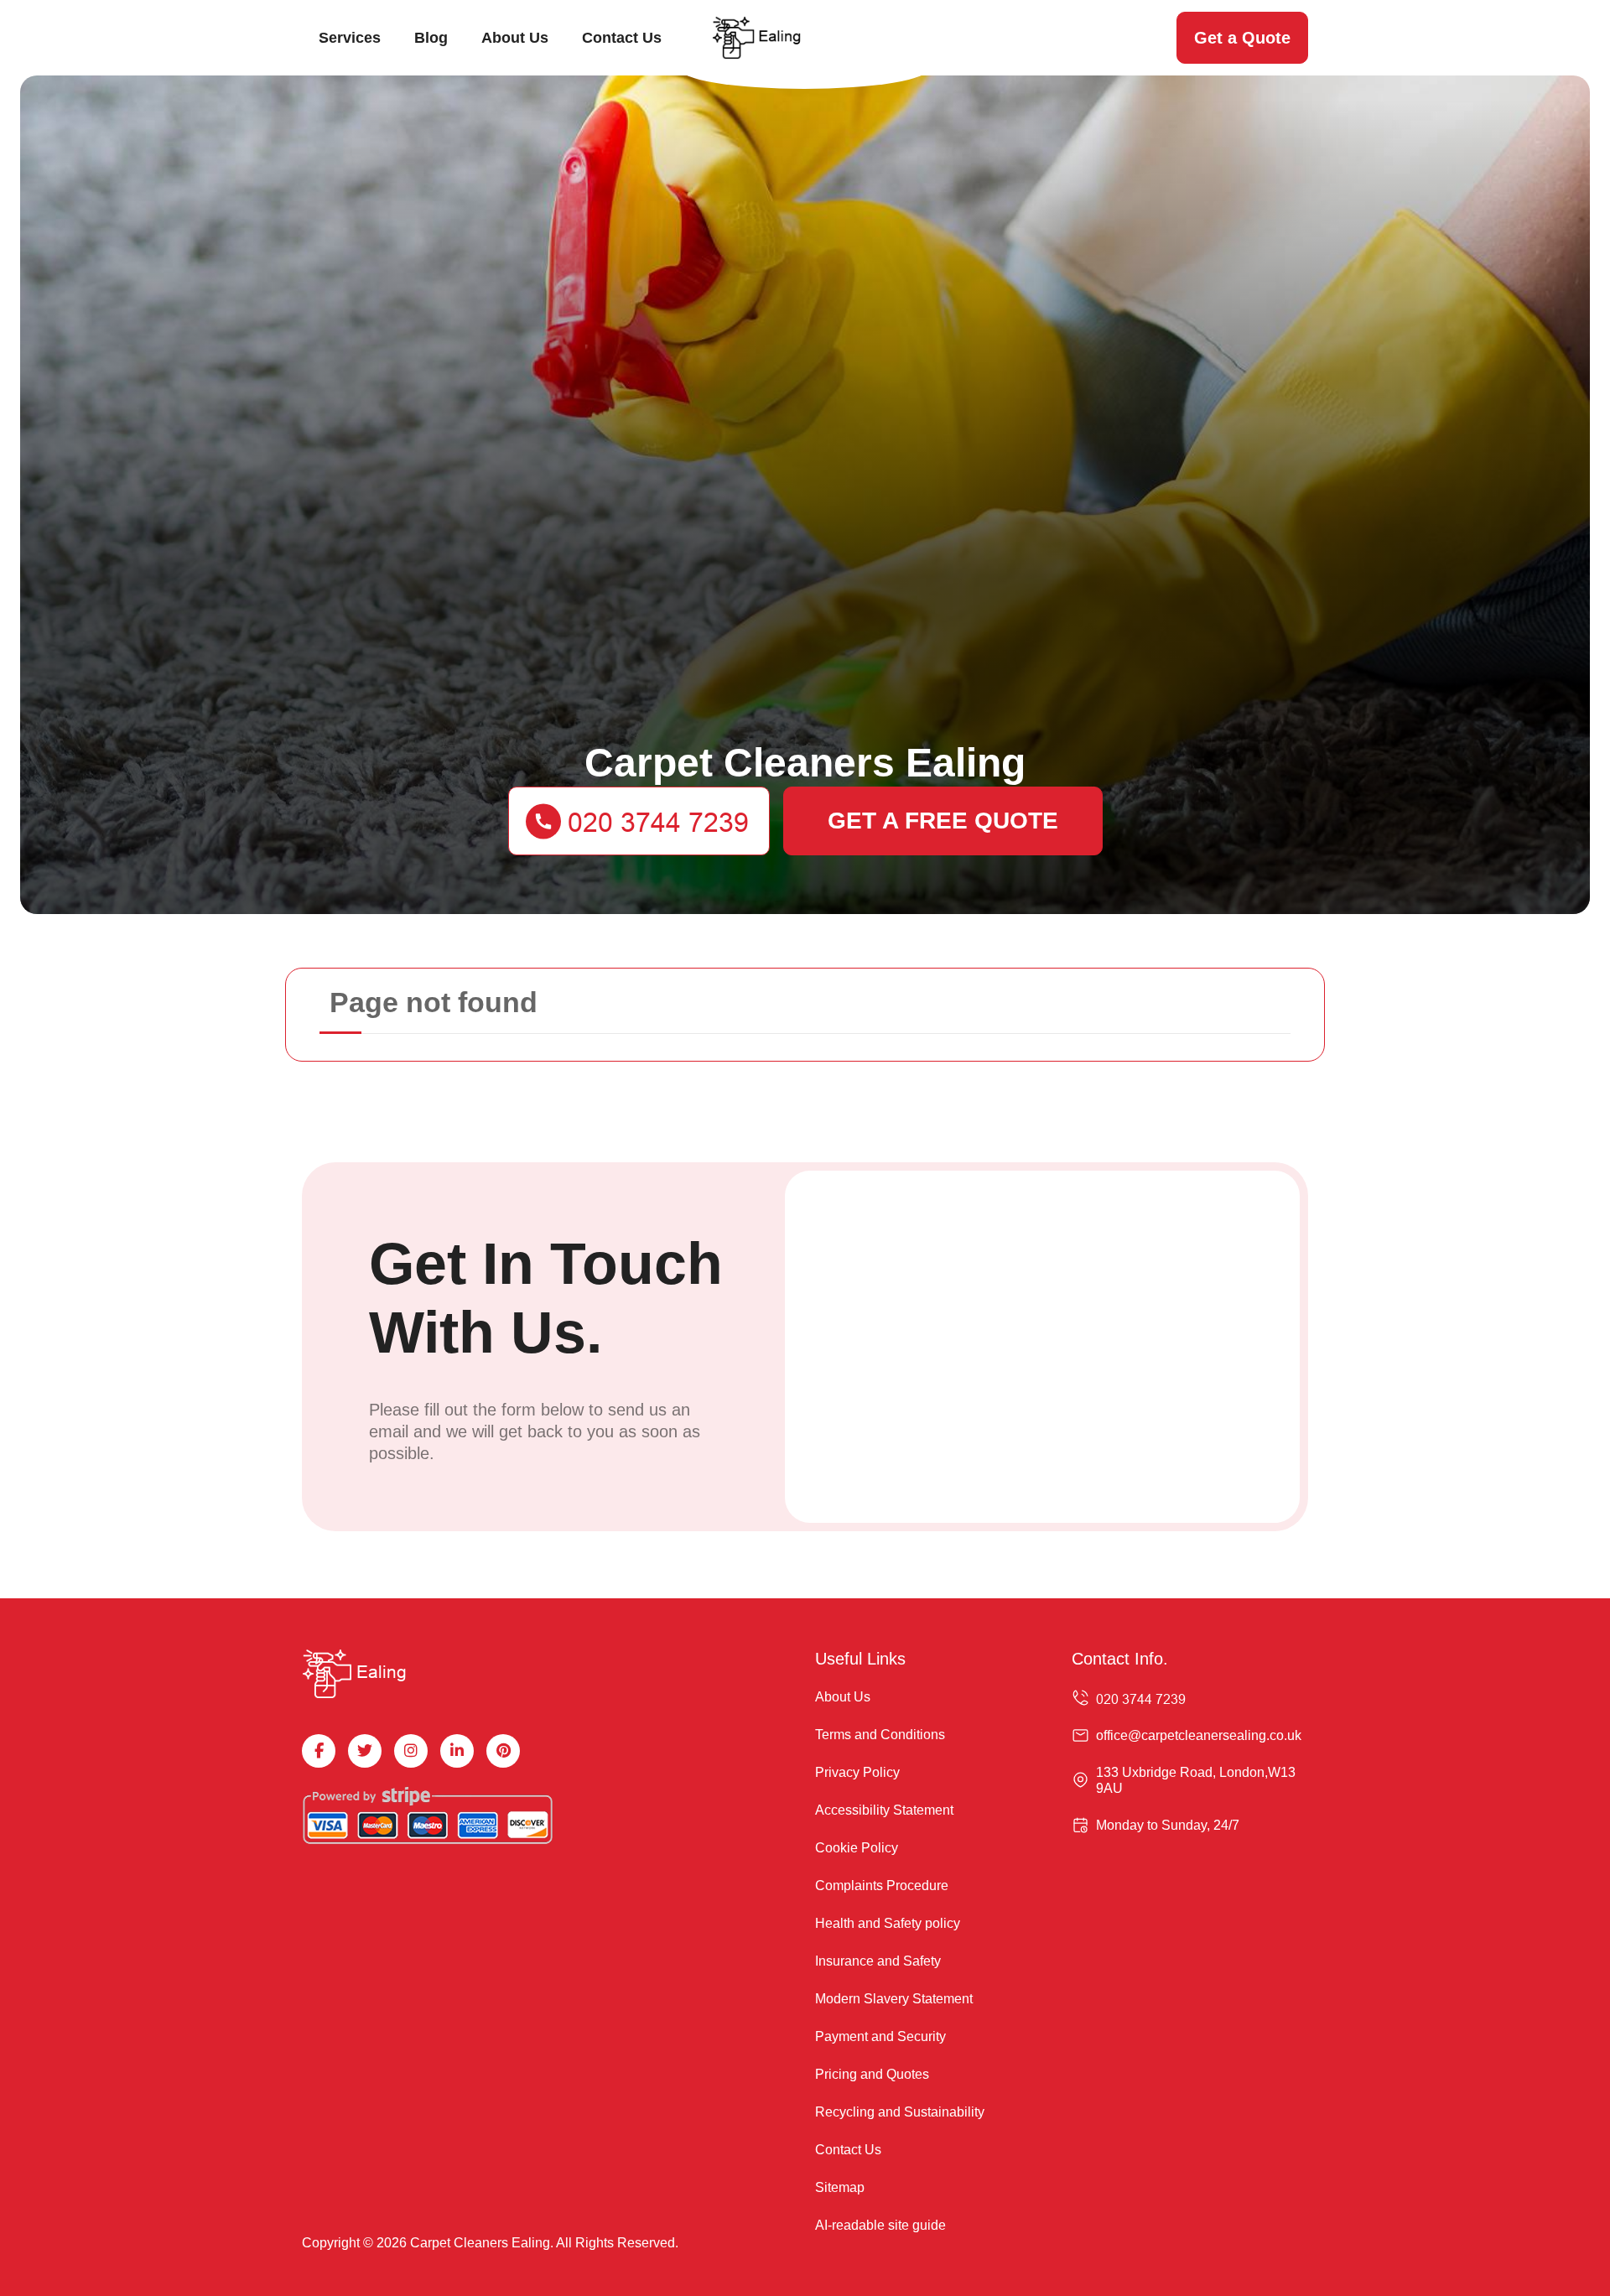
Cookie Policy (857, 1848)
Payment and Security (880, 2036)
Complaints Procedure (882, 1886)
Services (350, 38)
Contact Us (622, 38)
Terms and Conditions (880, 1735)
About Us (515, 38)
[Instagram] (411, 1751)
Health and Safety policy (888, 1923)
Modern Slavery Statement (894, 1999)
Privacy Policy (857, 1772)
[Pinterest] (503, 1751)
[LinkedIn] (457, 1751)
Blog (431, 38)
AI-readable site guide (880, 2225)
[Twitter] (365, 1751)
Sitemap (840, 2187)
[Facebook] (319, 1751)
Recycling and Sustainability (900, 2112)
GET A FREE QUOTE (943, 821)
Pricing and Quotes (872, 2074)
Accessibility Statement (884, 1810)
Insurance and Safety (878, 1961)
